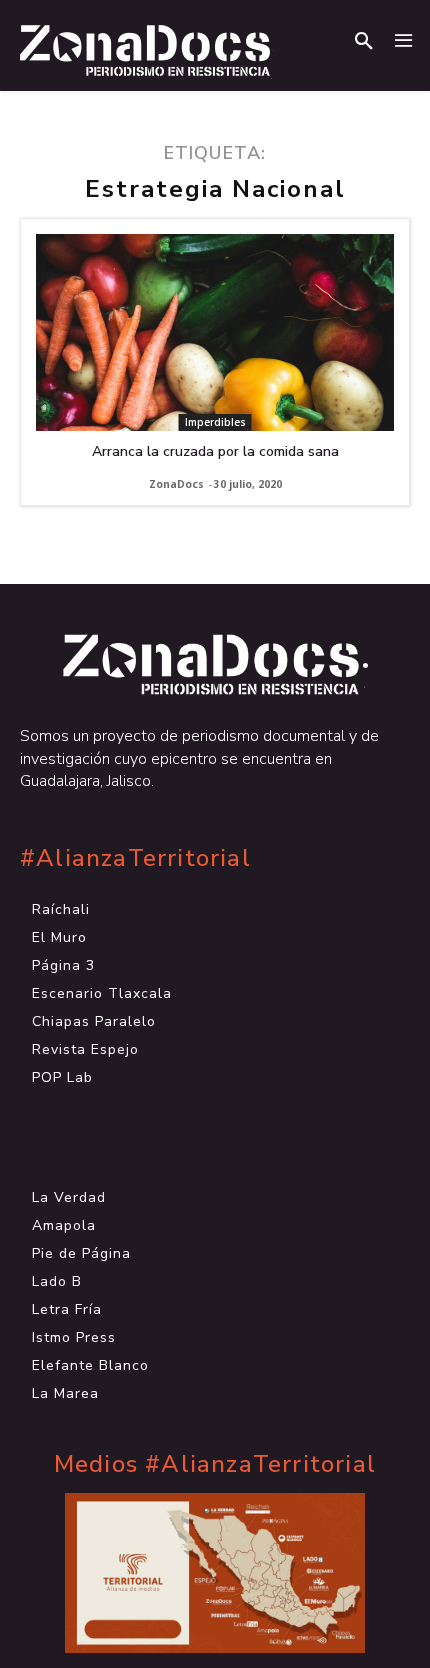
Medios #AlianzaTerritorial (215, 1464)
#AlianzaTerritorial (135, 858)
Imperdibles (215, 422)
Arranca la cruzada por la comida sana (215, 451)
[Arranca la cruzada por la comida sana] (215, 332)
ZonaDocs (176, 484)
